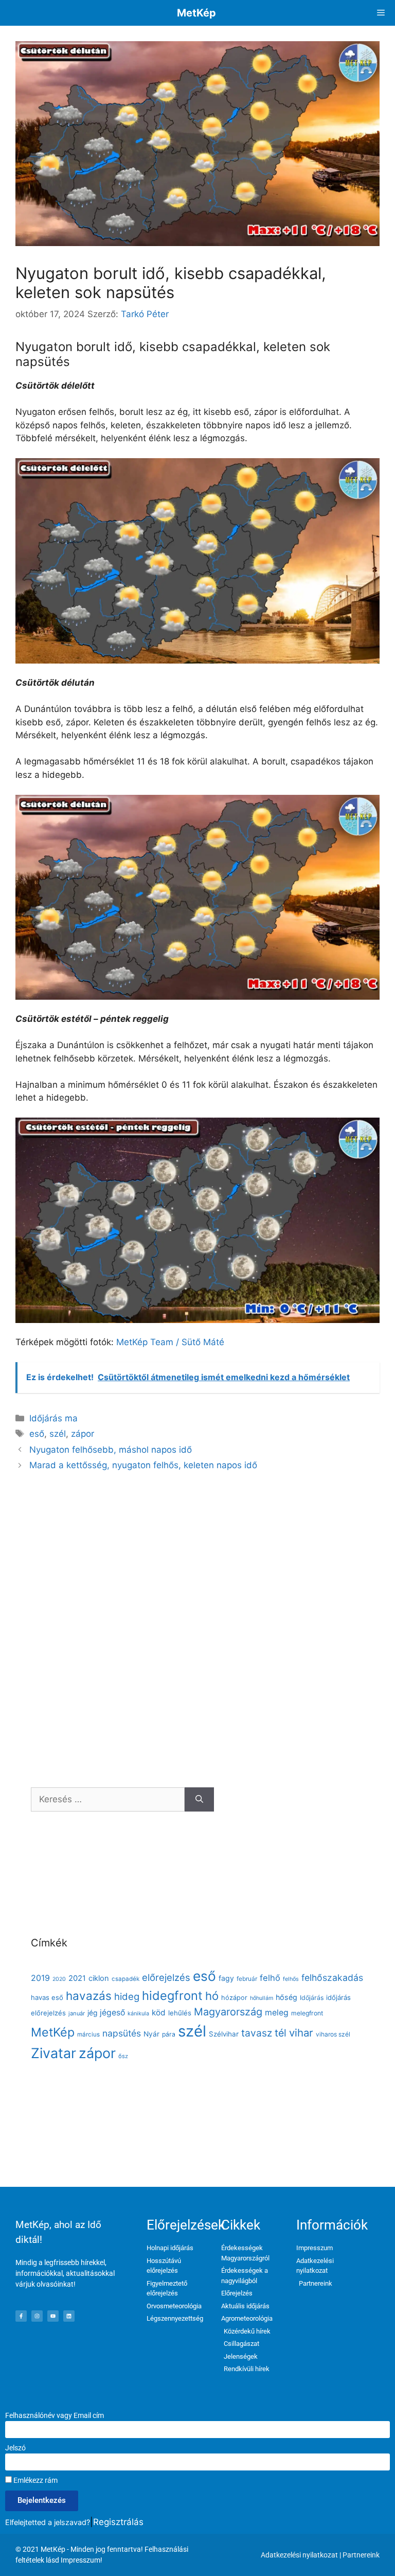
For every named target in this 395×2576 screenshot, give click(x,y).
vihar (301, 2033)
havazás (89, 1996)
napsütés (122, 2033)
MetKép (196, 13)
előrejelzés (166, 1977)
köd (159, 2013)
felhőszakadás (332, 1978)
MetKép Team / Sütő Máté (170, 1342)
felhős (291, 1979)
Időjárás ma (53, 1418)
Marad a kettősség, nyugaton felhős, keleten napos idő (143, 1465)
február (247, 1979)
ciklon (99, 1978)
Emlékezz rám (35, 2480)
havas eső (47, 1997)
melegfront (307, 2013)
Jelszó (15, 2448)
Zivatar (53, 2053)
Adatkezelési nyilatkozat (299, 2555)
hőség (286, 1997)
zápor (83, 1434)
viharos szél (333, 2034)
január (77, 2013)
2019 (40, 1978)
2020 (59, 1979)
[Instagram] (37, 2316)
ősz (123, 2056)
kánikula (138, 2014)
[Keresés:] (108, 1800)
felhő (270, 1978)
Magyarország (228, 2012)
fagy (226, 1978)
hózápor (234, 1998)
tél (281, 2033)
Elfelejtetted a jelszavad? (48, 2522)
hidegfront (172, 1996)
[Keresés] (199, 1800)
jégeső (112, 2013)
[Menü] (381, 13)
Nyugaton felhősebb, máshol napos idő (111, 1450)
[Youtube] (53, 2316)
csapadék (125, 1979)
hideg (127, 1996)
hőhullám (262, 1998)
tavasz (257, 2033)
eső (37, 1434)
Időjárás (312, 1998)
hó (212, 1996)
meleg (277, 2013)
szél (58, 1434)
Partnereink (361, 2555)
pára (169, 2034)
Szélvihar (224, 2034)
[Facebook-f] (21, 2316)
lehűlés (180, 2013)
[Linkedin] (69, 2316)
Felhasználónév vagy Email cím (55, 2415)
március (88, 2034)
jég (92, 2013)
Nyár (151, 2034)
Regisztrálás (118, 2522)
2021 (77, 1978)
